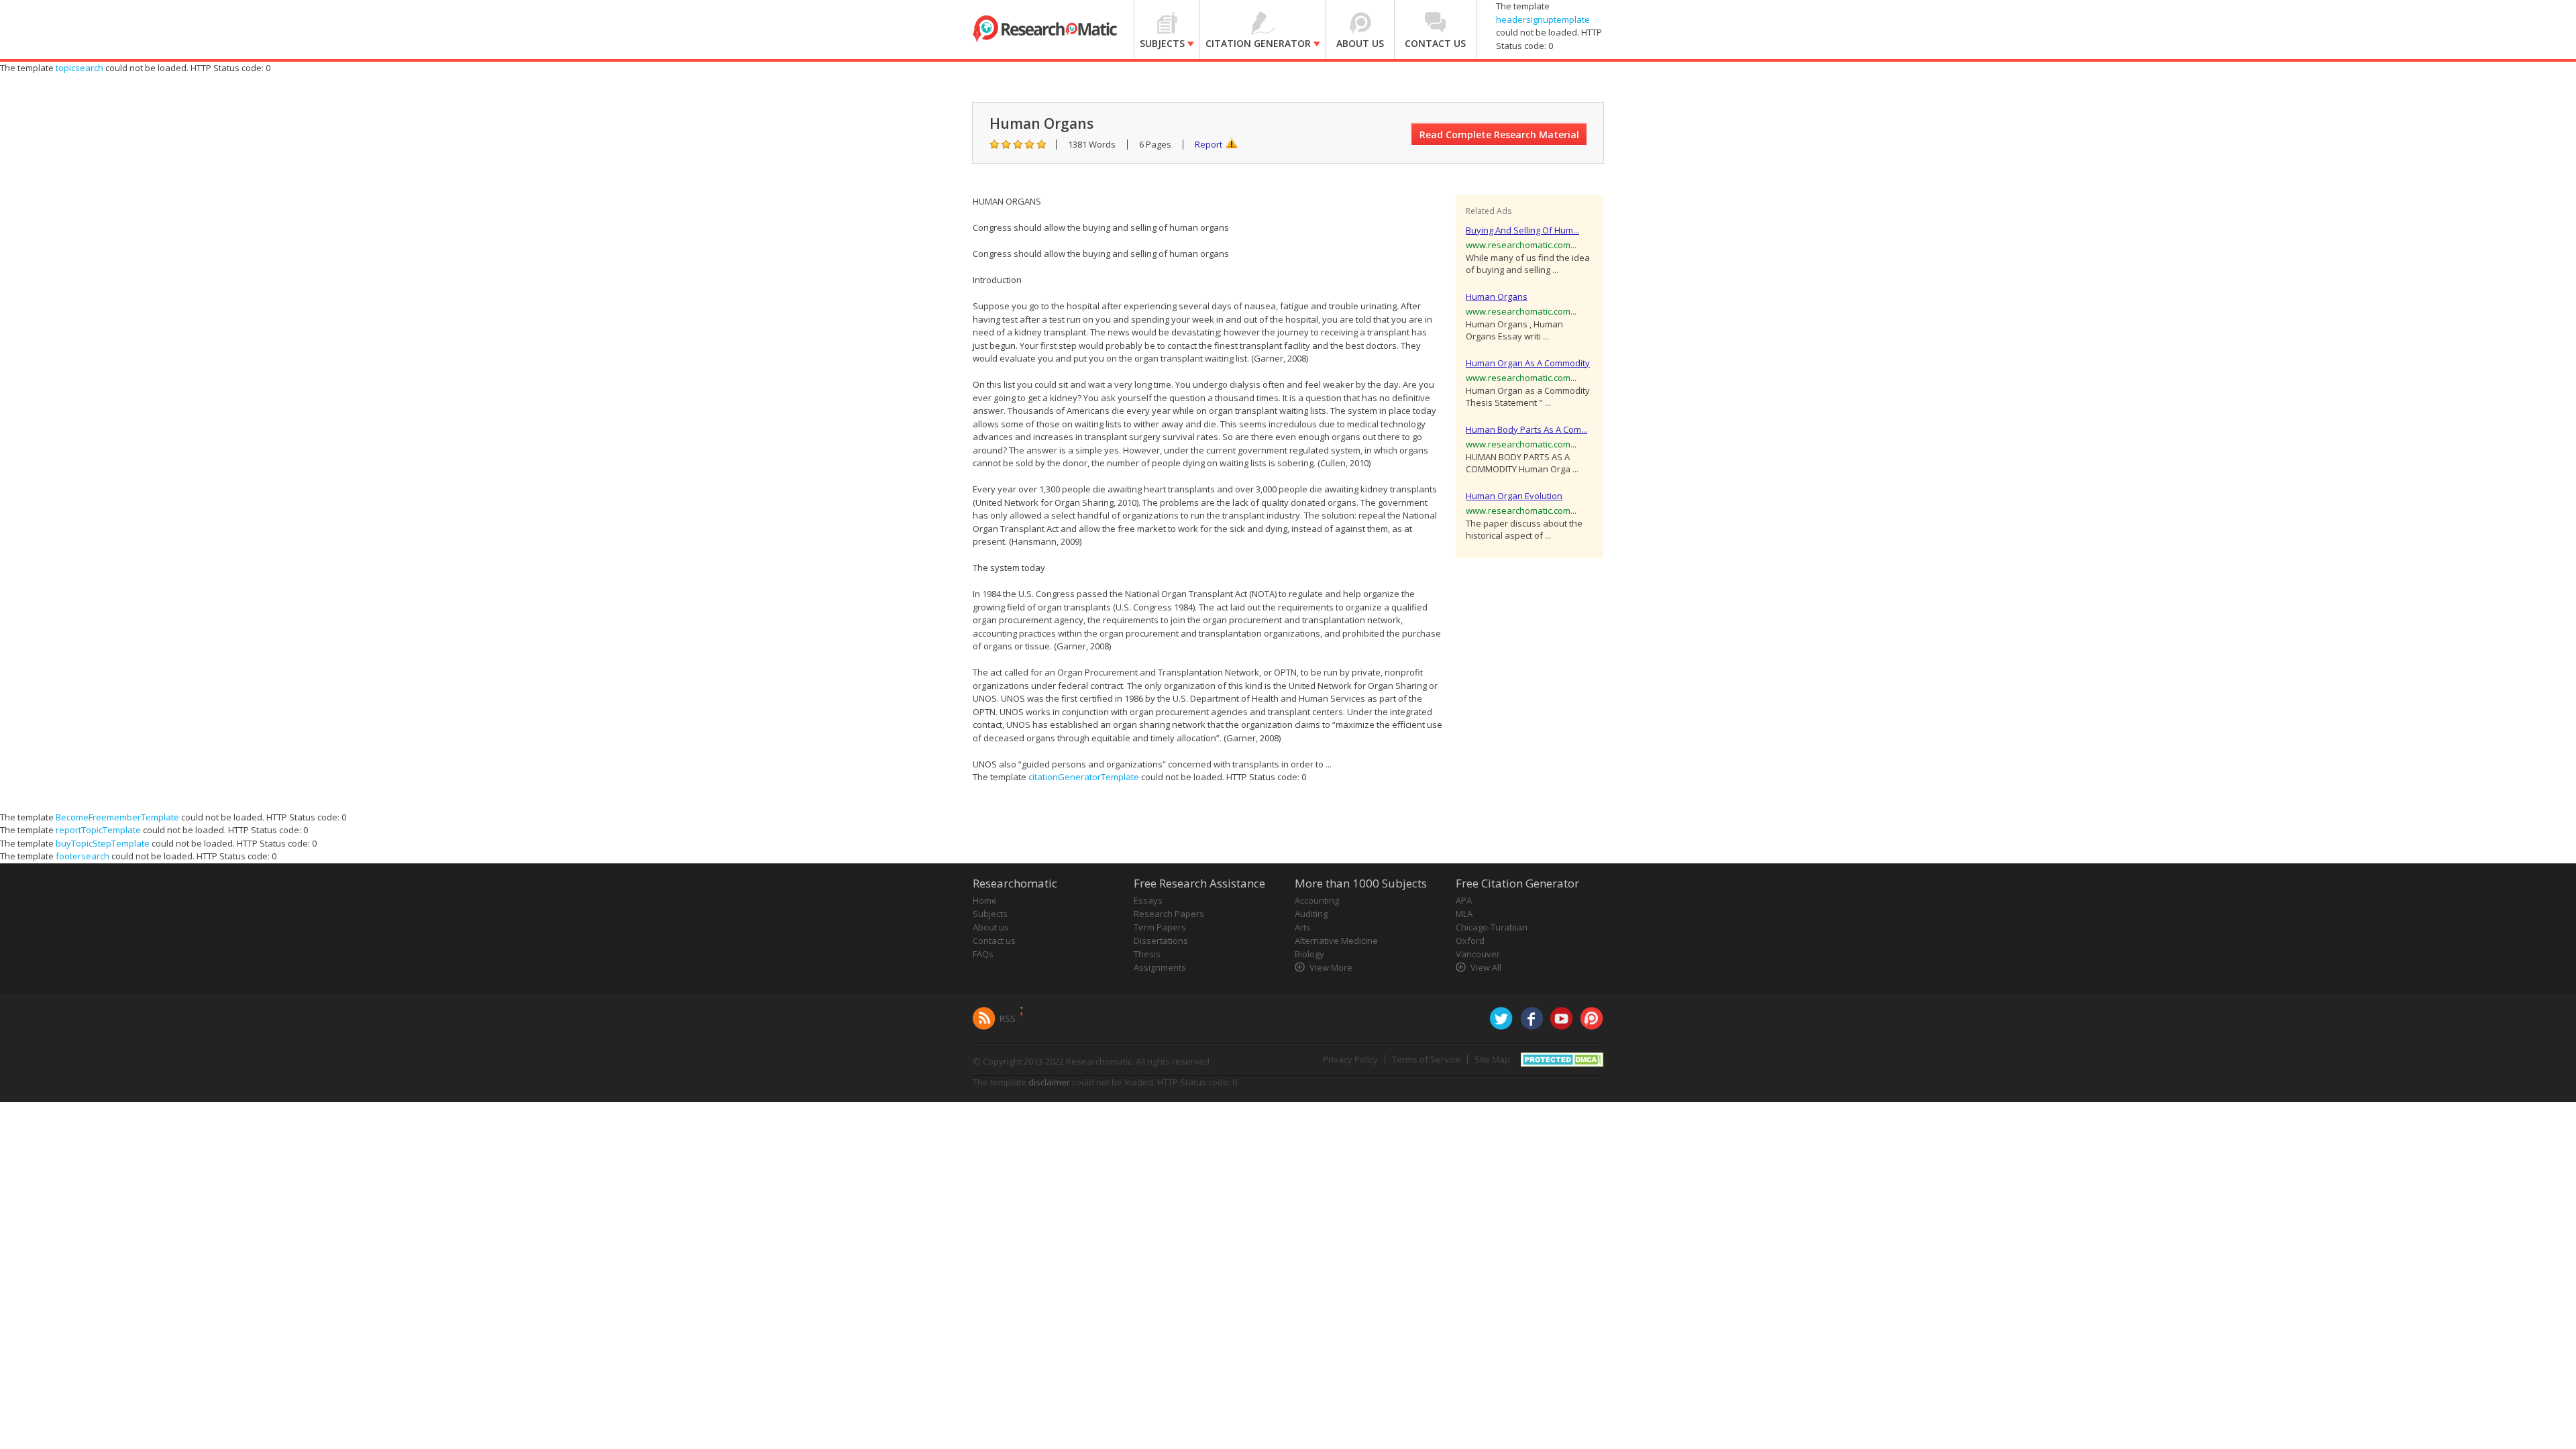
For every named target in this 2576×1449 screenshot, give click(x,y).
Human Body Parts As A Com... (1526, 429)
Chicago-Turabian (1492, 927)
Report (1209, 144)
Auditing (1311, 914)
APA (1464, 900)
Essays (1148, 900)
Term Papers (1160, 927)
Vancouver (1478, 954)
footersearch (83, 856)
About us (991, 927)
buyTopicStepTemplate (103, 843)
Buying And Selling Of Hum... (1522, 230)
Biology (1309, 954)
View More (1331, 967)
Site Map (1492, 1059)
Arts (1303, 927)
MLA (1464, 914)
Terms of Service (1426, 1059)
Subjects (990, 914)
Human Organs (1497, 297)
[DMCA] (1562, 1058)
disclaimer (1049, 1082)
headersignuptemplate (1543, 19)
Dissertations (1161, 941)
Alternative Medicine (1336, 941)
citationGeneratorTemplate (1084, 777)
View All (1486, 967)
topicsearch (79, 68)
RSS (1008, 1018)
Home (985, 900)
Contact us (994, 941)
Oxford (1470, 941)
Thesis (1147, 954)
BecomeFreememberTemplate (117, 817)
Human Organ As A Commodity (1528, 363)
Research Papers (1169, 914)
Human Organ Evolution (1514, 496)
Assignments (1160, 967)
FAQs (983, 954)
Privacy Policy (1350, 1059)
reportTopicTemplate (98, 830)
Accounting (1317, 900)
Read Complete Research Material (1499, 135)
